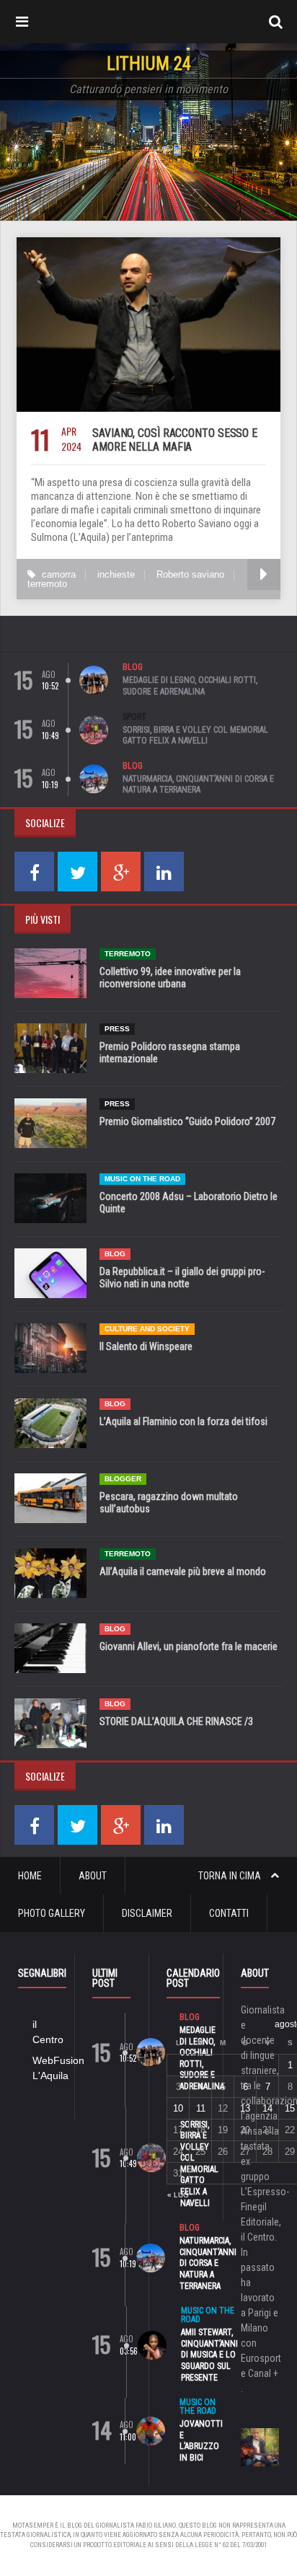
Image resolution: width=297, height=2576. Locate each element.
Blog (133, 667)
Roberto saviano (190, 574)
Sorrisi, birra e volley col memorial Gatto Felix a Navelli (195, 736)
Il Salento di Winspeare (146, 1346)
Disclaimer (147, 1913)
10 (178, 2108)
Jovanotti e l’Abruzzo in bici (201, 2441)
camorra (59, 574)
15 (290, 2108)
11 (201, 2108)
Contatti (229, 1913)
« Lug (178, 2195)
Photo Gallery (52, 1913)
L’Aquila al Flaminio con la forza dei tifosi (183, 1421)
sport (134, 717)
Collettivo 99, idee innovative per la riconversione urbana (170, 978)
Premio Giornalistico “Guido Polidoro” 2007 (187, 1121)
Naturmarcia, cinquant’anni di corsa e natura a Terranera (198, 785)
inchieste (116, 574)
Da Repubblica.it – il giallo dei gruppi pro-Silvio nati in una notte (182, 1278)
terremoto (47, 584)
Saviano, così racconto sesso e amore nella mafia (175, 440)
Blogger (123, 1479)
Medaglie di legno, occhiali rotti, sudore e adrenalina (190, 686)
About (93, 1876)
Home (30, 1876)
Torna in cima (231, 1876)
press (117, 1029)
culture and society (147, 1329)
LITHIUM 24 (149, 64)
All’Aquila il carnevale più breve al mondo (183, 1571)
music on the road (142, 1179)
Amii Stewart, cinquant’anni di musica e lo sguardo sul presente (209, 2355)
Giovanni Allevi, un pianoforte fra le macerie (189, 1646)
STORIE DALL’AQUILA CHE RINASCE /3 (176, 1721)
